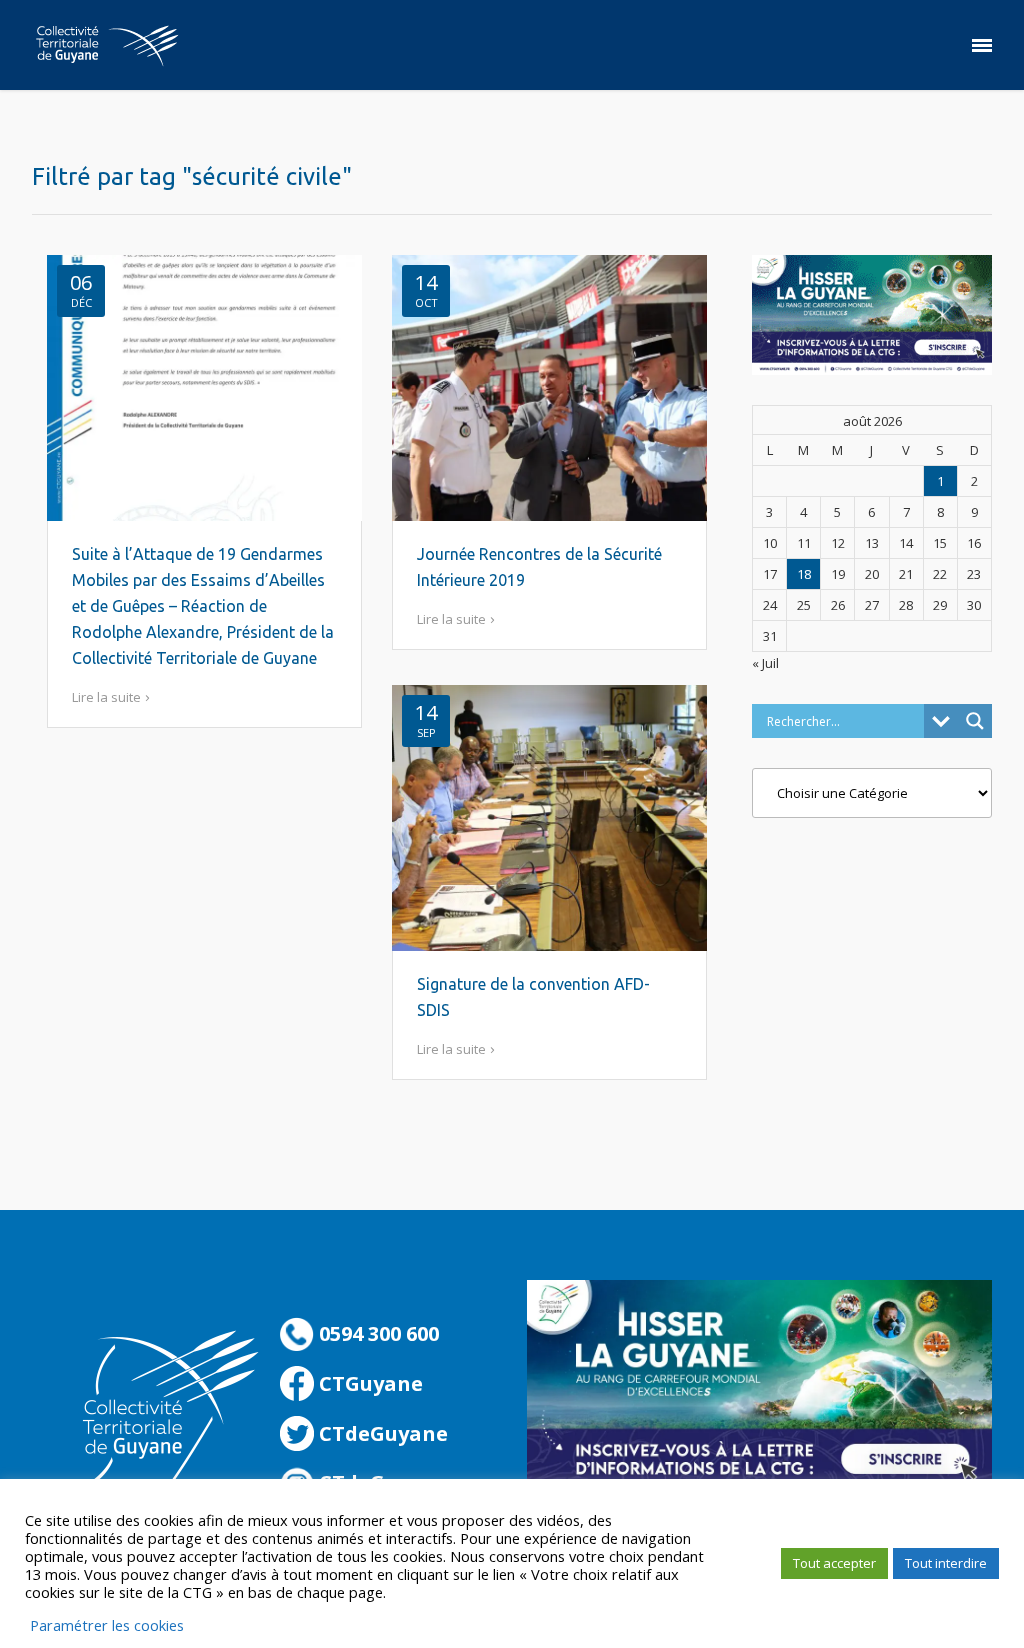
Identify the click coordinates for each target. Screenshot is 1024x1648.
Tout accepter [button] (834, 1563)
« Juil (765, 663)
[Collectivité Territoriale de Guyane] (107, 45)
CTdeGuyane (381, 1433)
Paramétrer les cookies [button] (107, 1625)
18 (804, 574)
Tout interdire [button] (946, 1563)
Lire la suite (106, 697)
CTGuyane (368, 1383)
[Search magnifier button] (975, 721)
